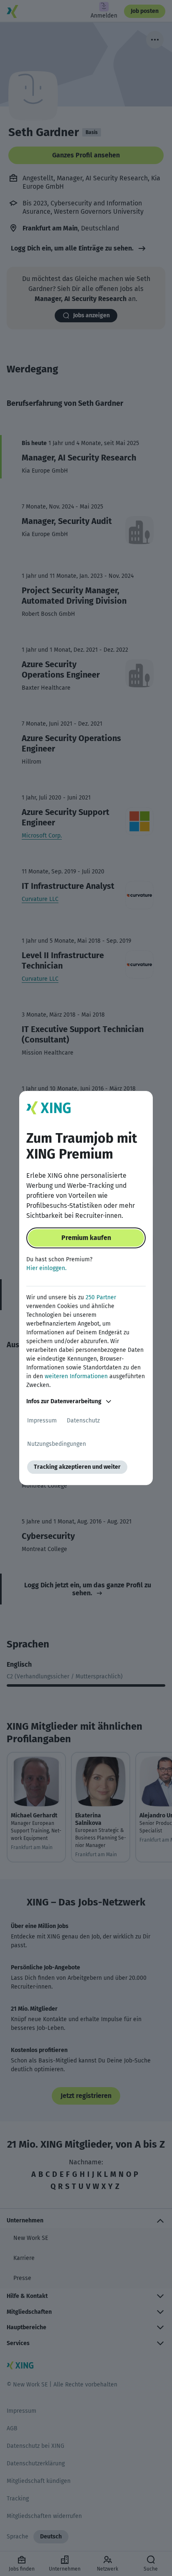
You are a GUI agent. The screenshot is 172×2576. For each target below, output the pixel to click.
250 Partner (101, 1297)
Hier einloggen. (46, 1268)
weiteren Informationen (76, 1376)
